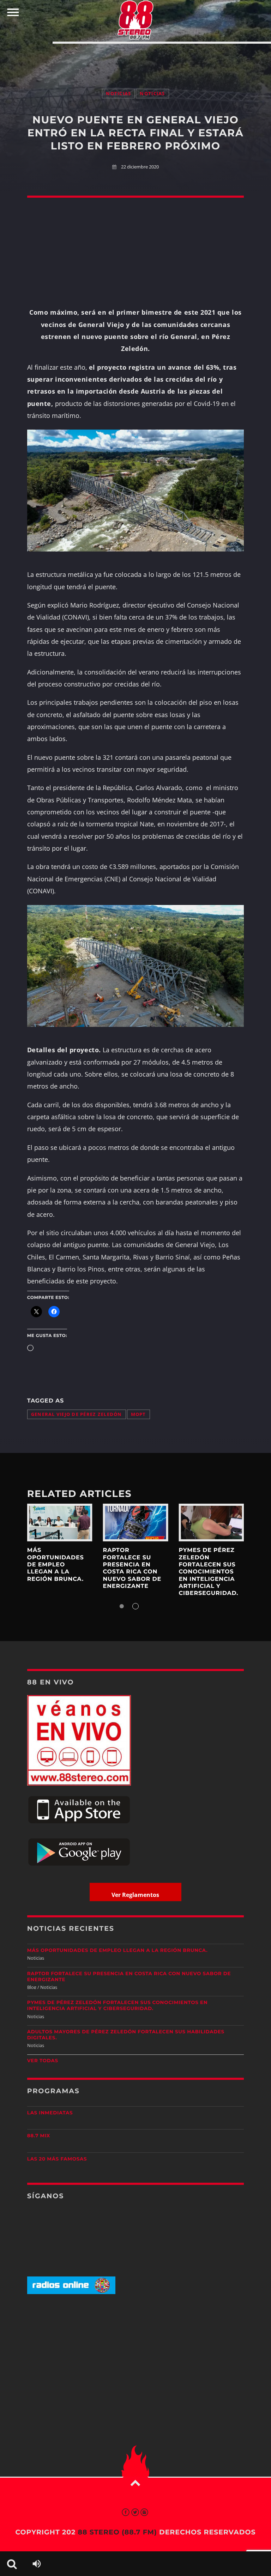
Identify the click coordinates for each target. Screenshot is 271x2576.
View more (60, 1523)
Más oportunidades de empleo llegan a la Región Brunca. (56, 1565)
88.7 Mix (39, 2136)
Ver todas (43, 2061)
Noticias (118, 94)
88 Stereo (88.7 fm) (117, 2532)
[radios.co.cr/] (71, 2292)
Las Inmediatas (50, 2113)
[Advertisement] (135, 59)
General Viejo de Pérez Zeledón (77, 1414)
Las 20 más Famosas (57, 2159)
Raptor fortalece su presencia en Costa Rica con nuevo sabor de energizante (132, 1568)
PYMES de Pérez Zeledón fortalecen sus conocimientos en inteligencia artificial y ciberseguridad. (208, 1572)
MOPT (138, 1414)
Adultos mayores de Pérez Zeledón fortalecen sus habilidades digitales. (126, 2035)
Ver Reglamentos (135, 1895)
